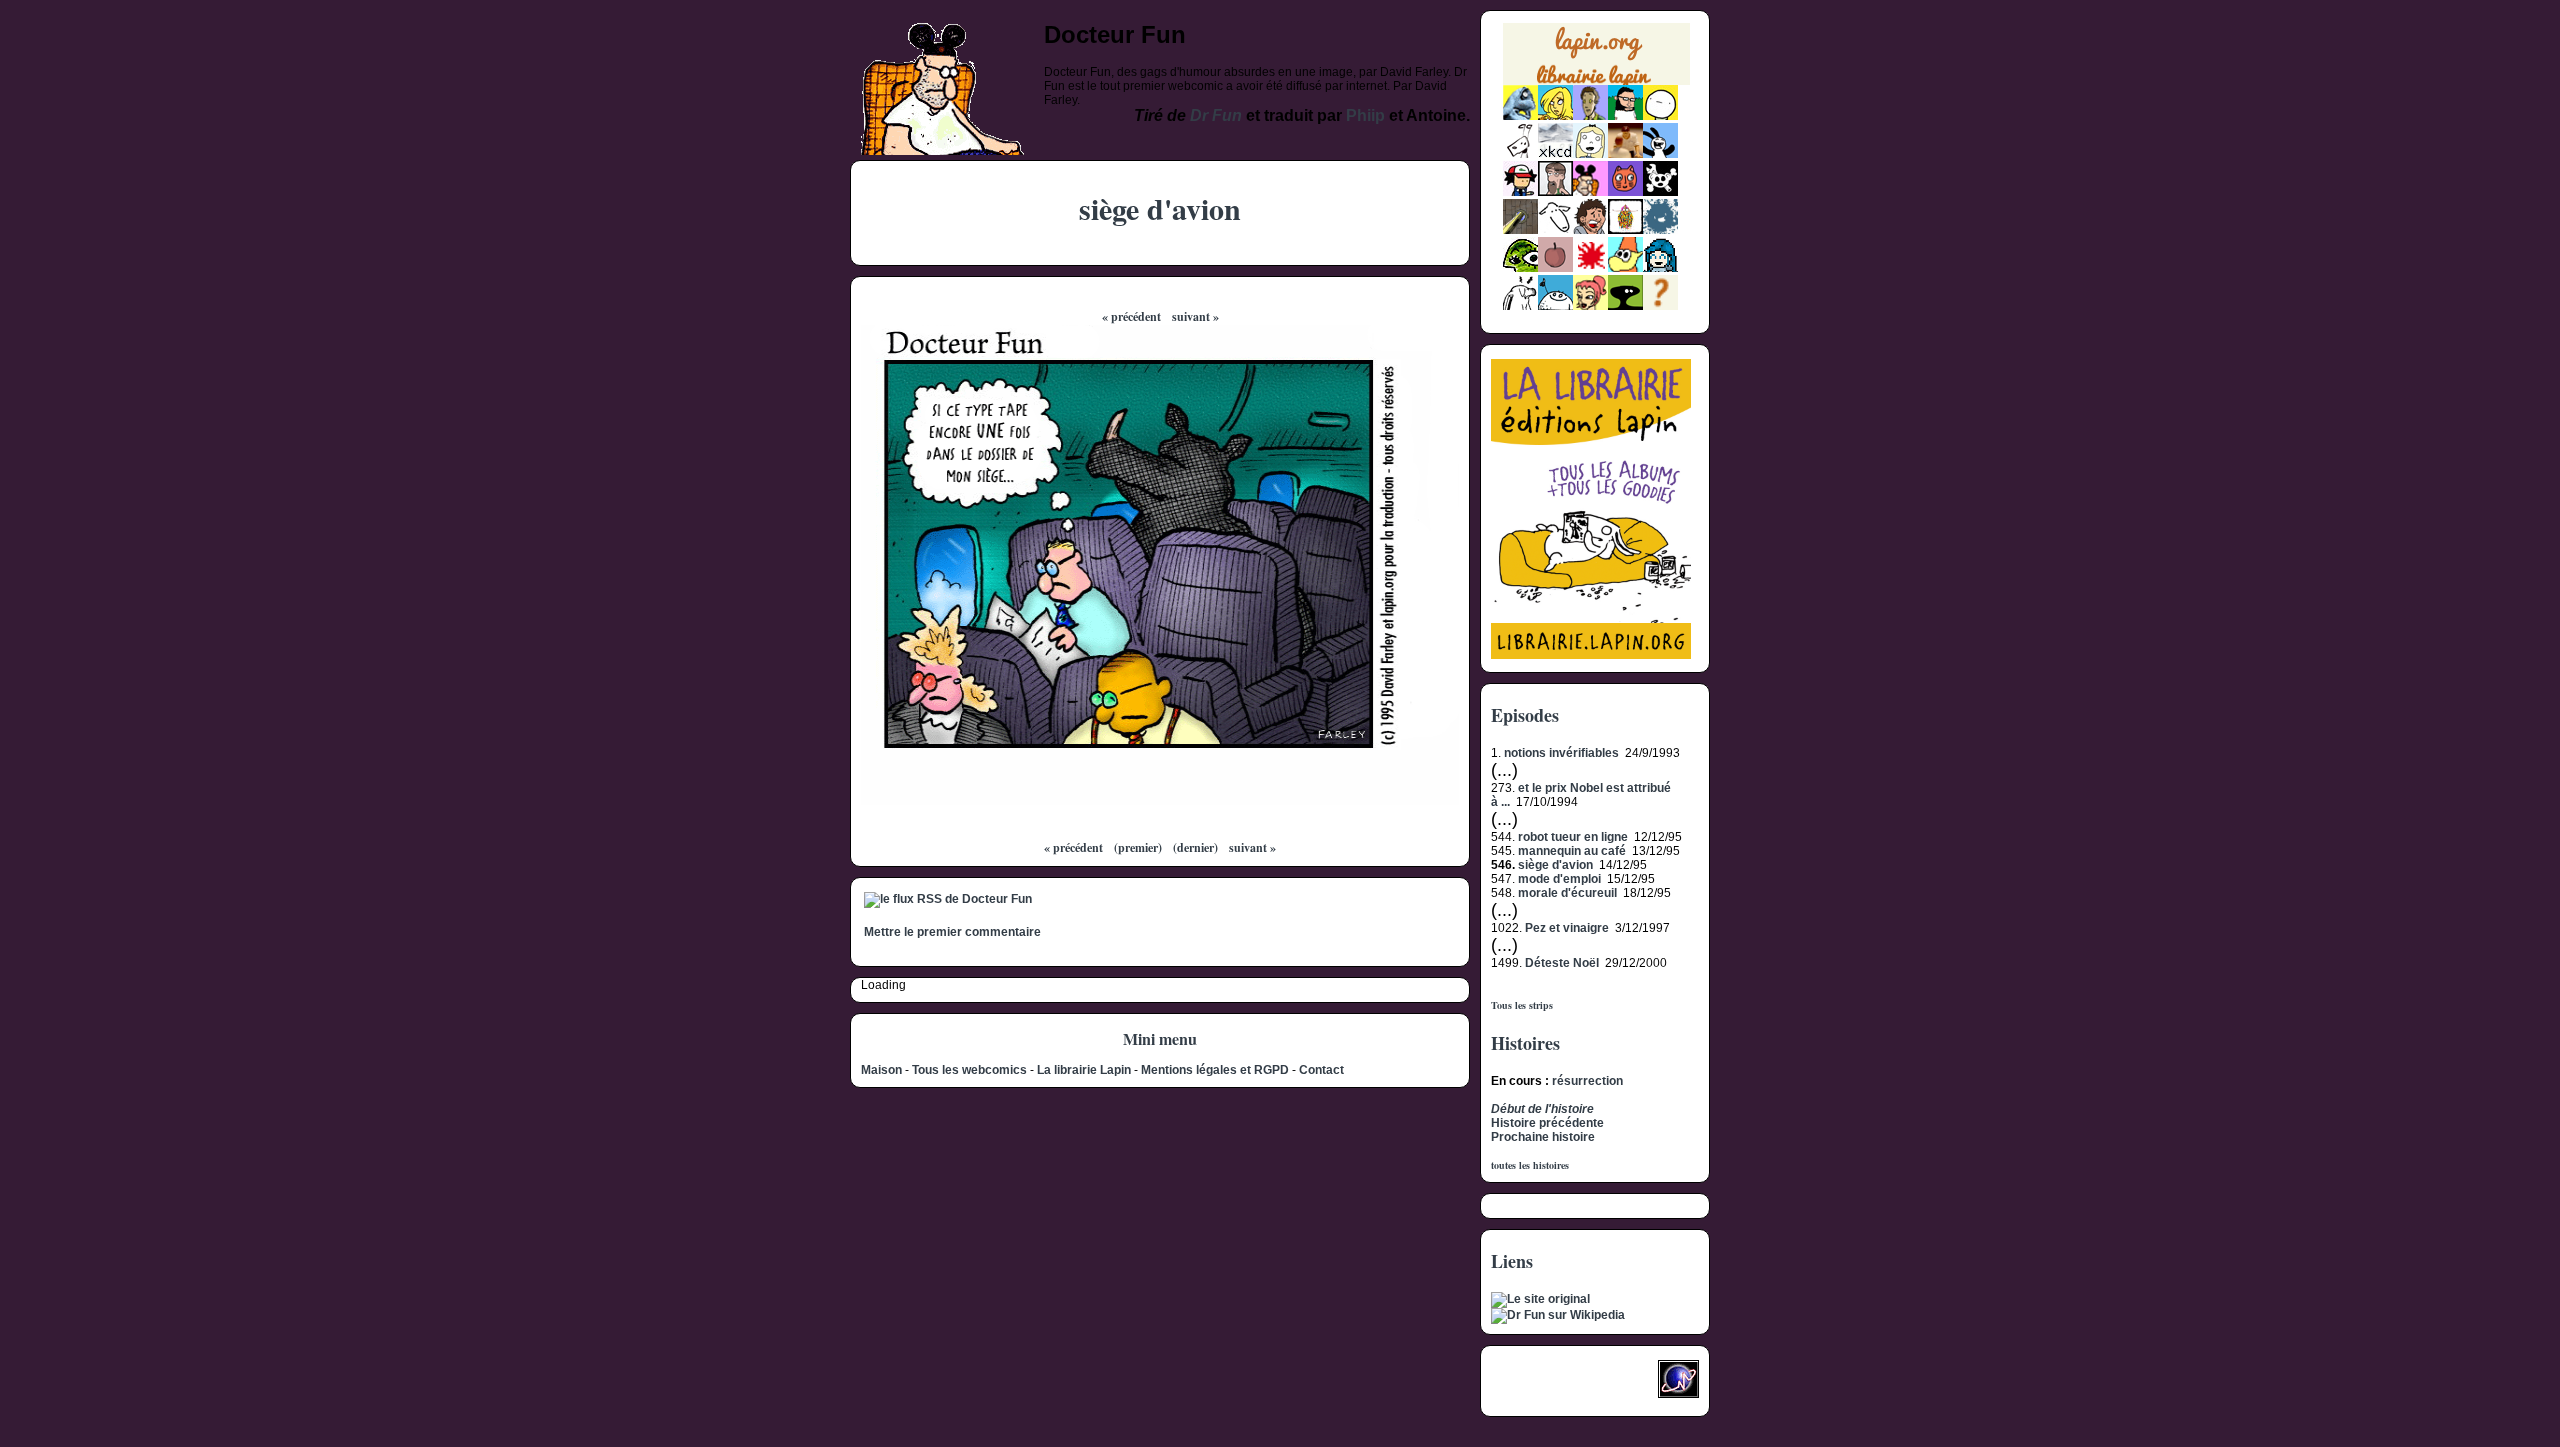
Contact (1321, 1070)
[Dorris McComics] (1625, 192)
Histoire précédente (1547, 1123)
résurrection (1587, 1081)
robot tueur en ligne (1573, 837)
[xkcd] (1555, 154)
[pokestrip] (1520, 192)
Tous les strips (1522, 1005)
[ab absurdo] (1660, 116)
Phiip (1365, 115)
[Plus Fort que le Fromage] (1590, 306)
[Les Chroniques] (1660, 268)
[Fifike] (1520, 154)
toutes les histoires (1530, 1165)
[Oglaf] (1555, 116)
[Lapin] (1520, 116)
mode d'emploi (1559, 879)
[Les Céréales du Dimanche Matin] (1590, 116)
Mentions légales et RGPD (1215, 1070)
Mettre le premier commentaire (952, 932)
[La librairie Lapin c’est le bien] (1591, 655)
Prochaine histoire (1543, 1137)
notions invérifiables (1561, 753)
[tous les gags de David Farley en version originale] (1540, 1299)
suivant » (1195, 316)
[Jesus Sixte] (1555, 192)
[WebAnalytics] (1531, 1385)
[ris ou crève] (1520, 306)
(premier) (1138, 847)
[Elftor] (1625, 268)
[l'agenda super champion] (1555, 306)
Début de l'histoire (1542, 1109)
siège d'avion (1555, 865)
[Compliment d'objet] (1555, 268)
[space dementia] (1660, 192)
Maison (881, 1070)
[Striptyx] (1590, 230)
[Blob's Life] (1625, 306)
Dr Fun (1216, 115)
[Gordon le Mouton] (1555, 230)
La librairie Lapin (1084, 1070)
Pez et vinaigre (1567, 928)
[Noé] (1520, 230)
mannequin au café (1572, 851)
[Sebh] (1625, 116)
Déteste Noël (1562, 963)
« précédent (1131, 316)
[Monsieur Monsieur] (1590, 268)
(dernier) (1195, 847)
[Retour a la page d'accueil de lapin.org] (1596, 60)
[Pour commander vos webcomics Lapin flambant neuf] (1596, 82)
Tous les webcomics (969, 1070)
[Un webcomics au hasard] (1660, 306)
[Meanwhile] (1660, 230)
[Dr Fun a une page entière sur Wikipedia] (1558, 1315)
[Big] (1625, 154)
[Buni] (1660, 154)
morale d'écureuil (1567, 893)
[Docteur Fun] (1590, 192)
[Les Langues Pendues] (1520, 268)
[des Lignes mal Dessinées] (1590, 154)
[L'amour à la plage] (1625, 230)
